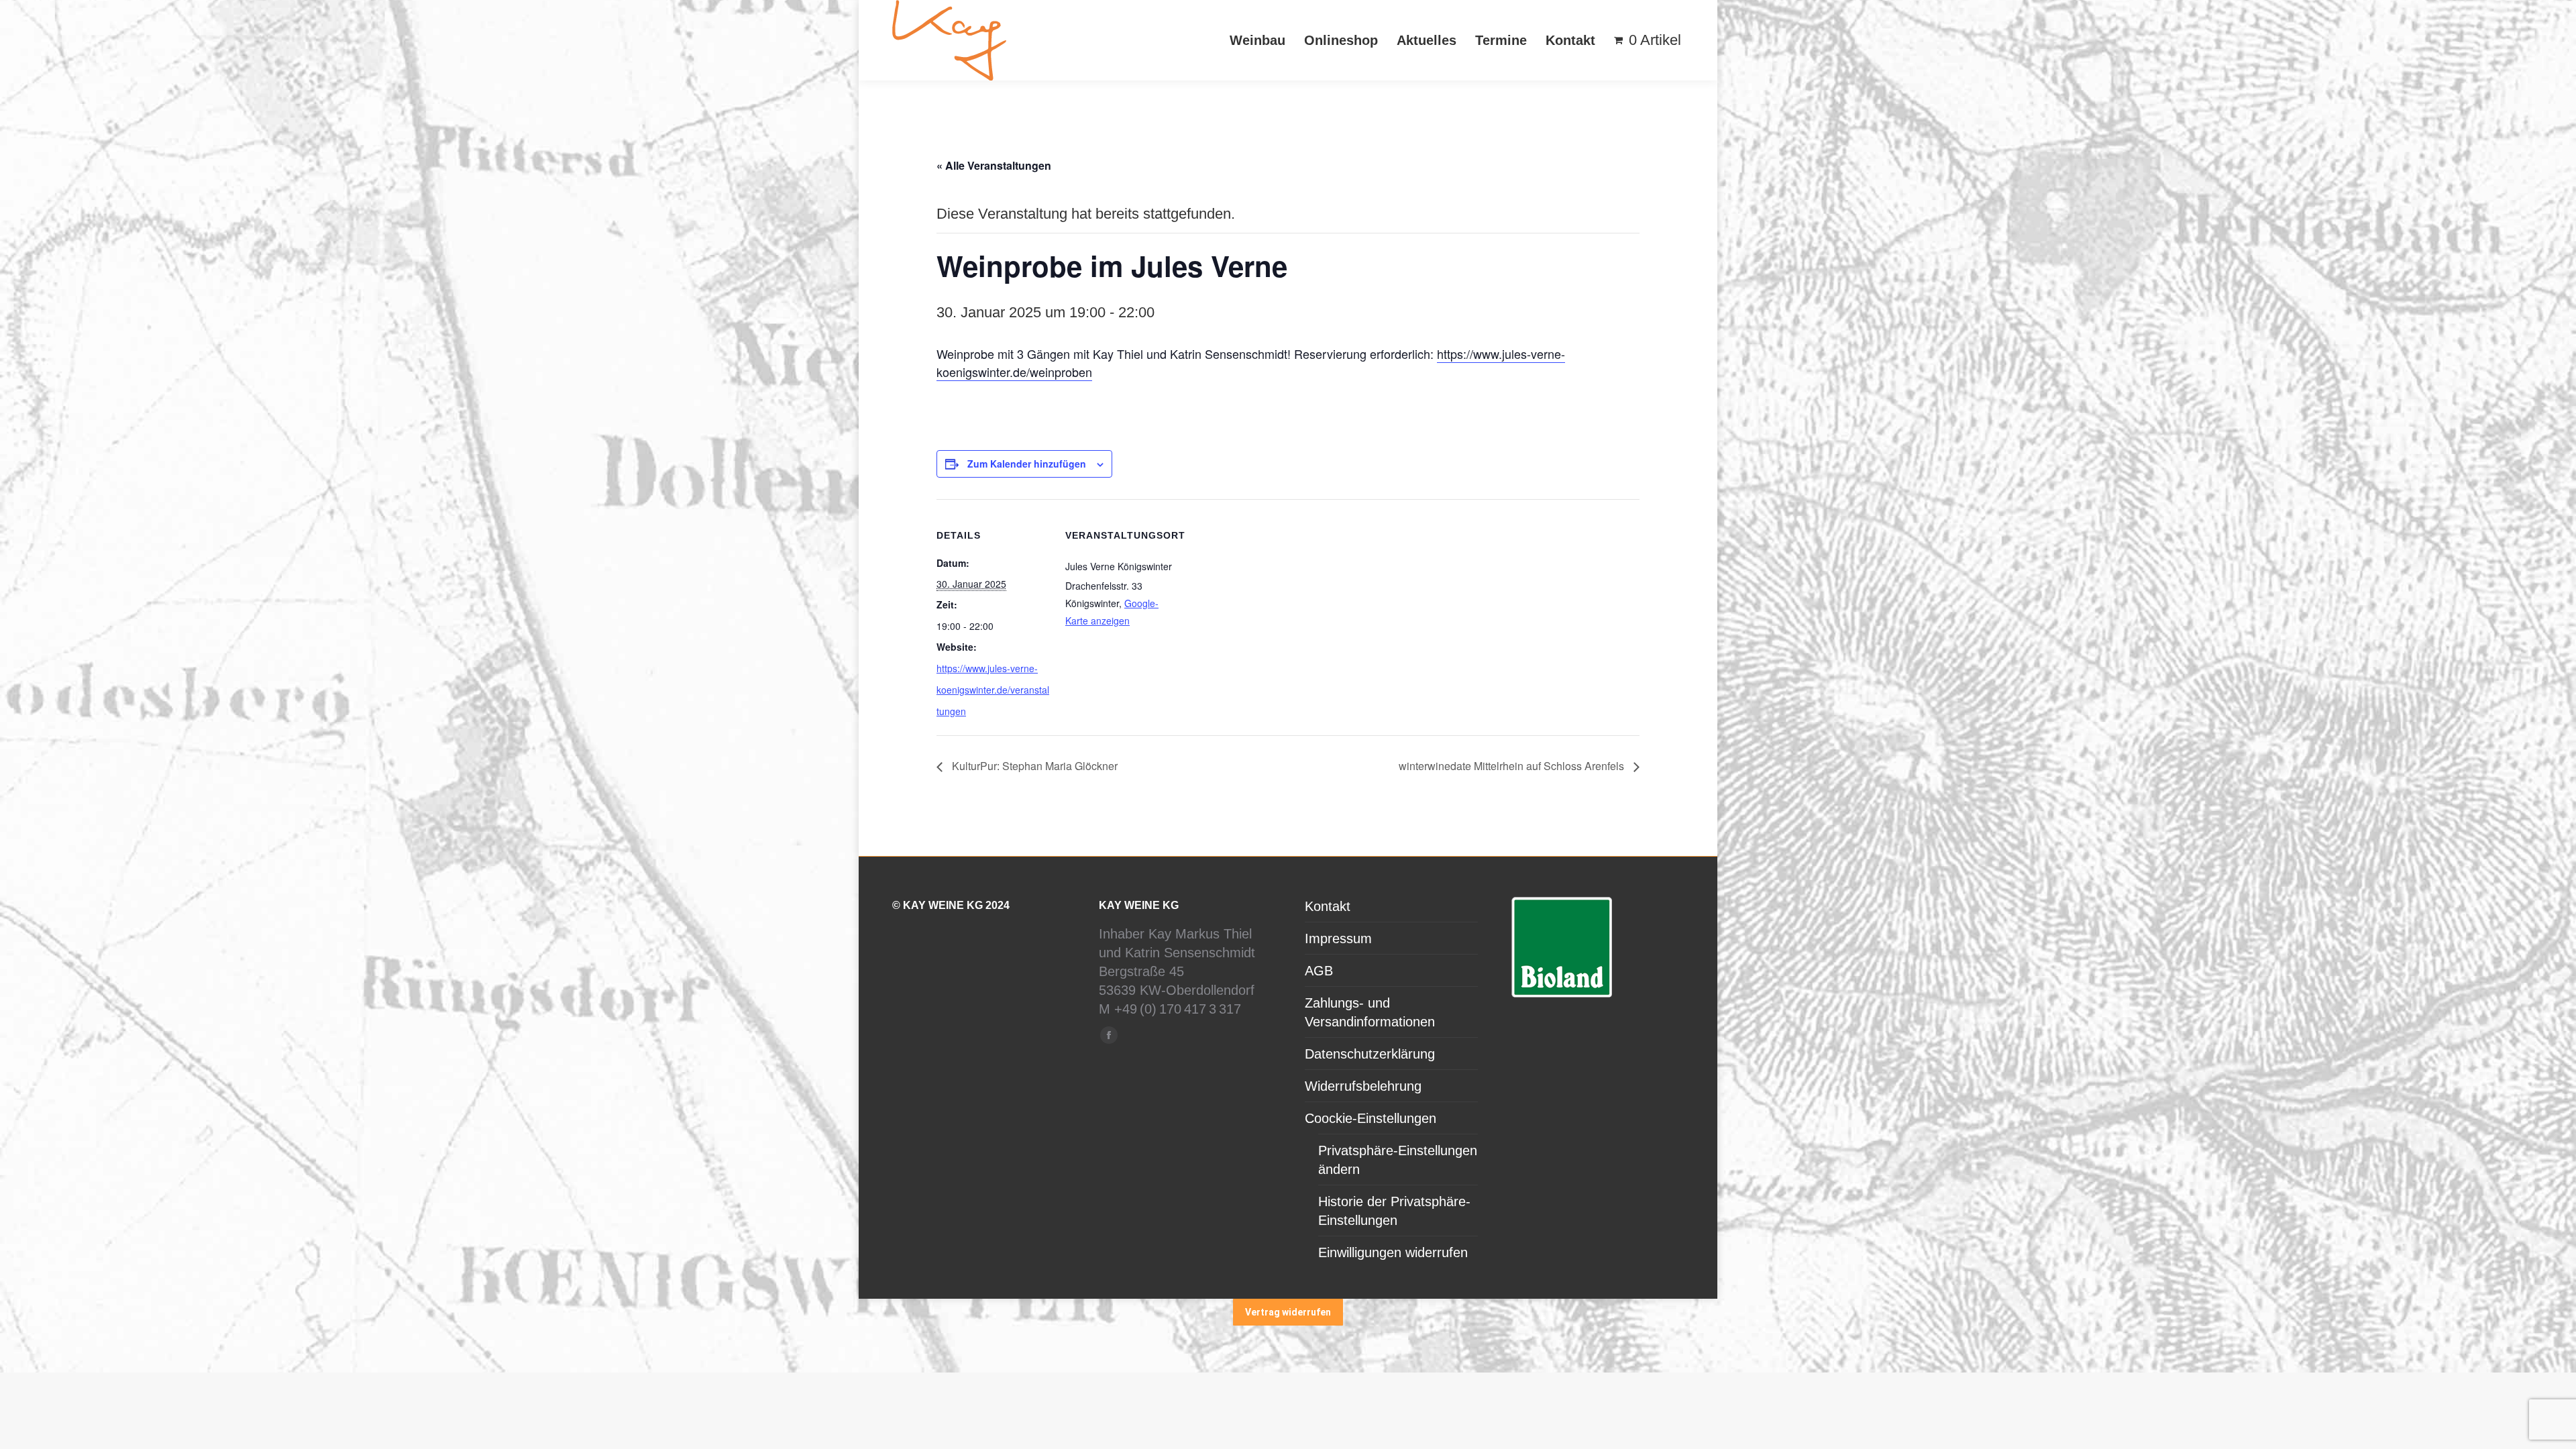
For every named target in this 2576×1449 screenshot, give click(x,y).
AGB (1319, 971)
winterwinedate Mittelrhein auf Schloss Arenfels (1513, 766)
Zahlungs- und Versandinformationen (1370, 1012)
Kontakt (1328, 906)
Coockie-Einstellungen (1371, 1118)
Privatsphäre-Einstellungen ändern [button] (1398, 1160)
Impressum (1338, 938)
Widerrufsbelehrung (1363, 1086)
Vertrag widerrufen (1288, 1312)
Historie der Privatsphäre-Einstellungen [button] (1394, 1211)
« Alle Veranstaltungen (994, 165)
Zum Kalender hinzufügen (1027, 464)
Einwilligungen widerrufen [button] (1393, 1252)
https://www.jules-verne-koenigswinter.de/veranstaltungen (993, 690)
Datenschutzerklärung (1370, 1054)
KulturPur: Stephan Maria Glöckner (1033, 766)
